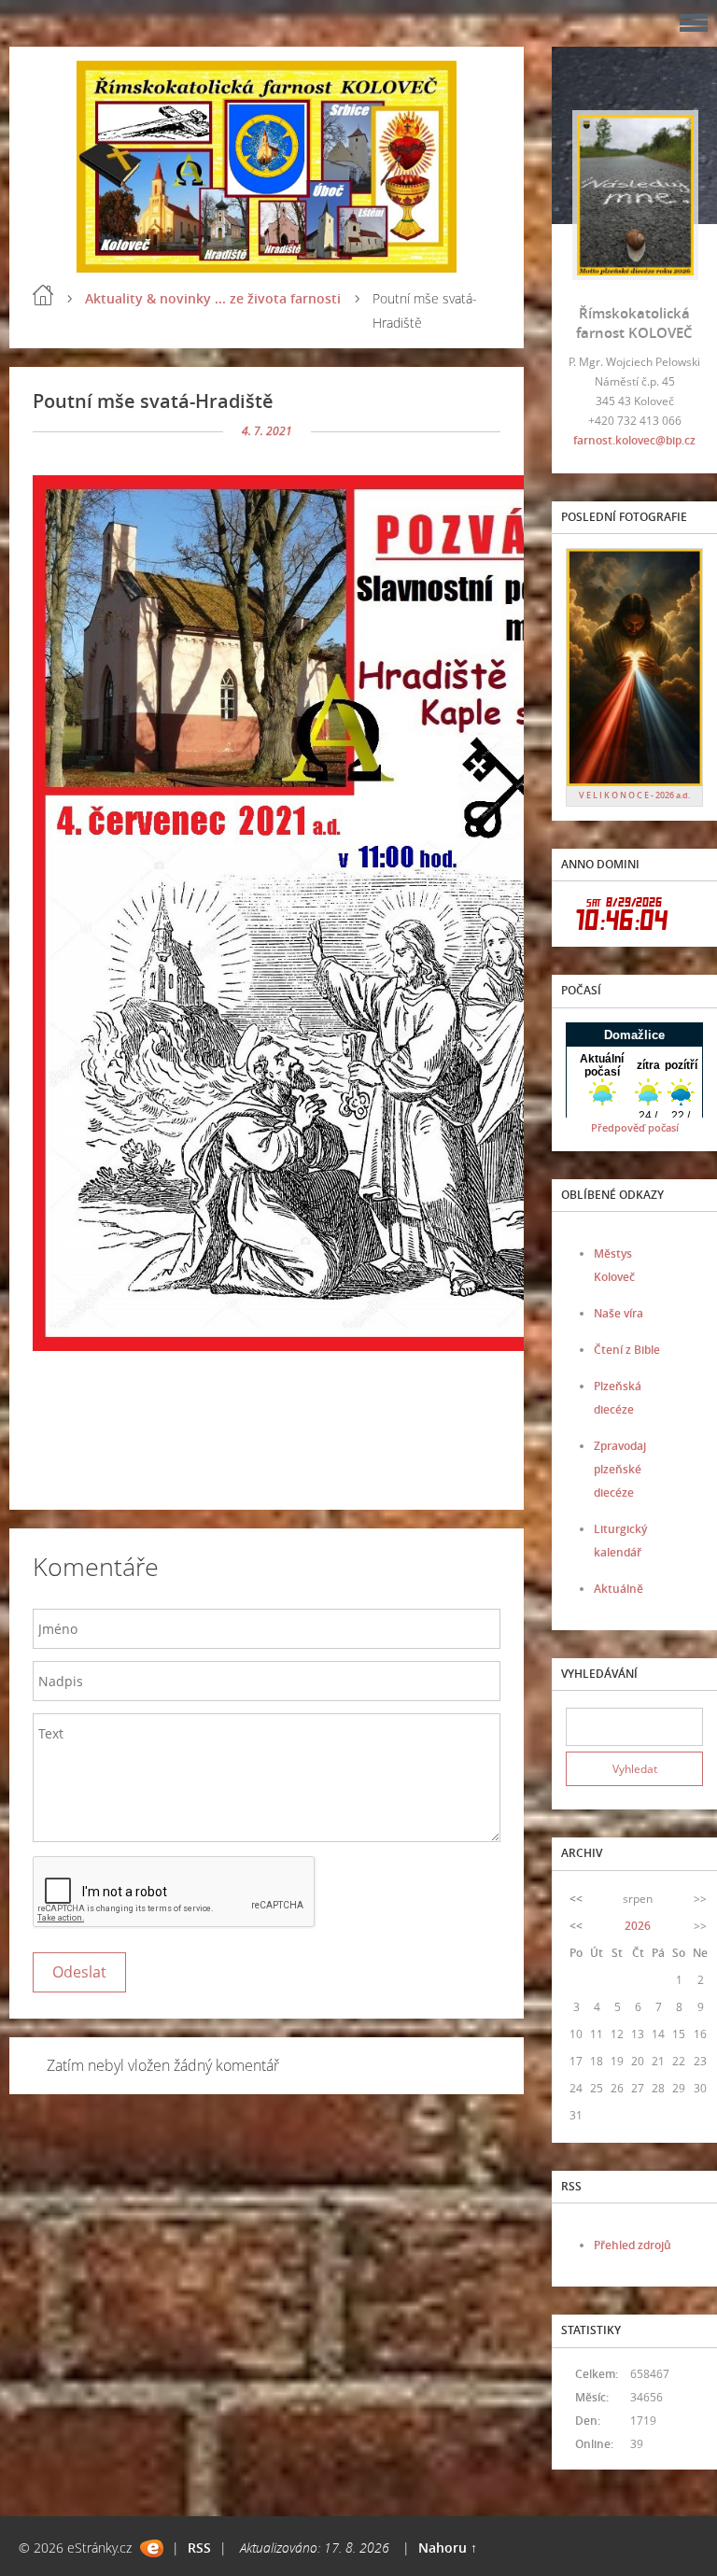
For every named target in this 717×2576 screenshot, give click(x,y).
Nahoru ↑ (448, 2548)
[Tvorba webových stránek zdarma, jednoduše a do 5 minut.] (152, 2548)
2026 (638, 1926)
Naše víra (619, 1313)
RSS (199, 2548)
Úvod (43, 295)
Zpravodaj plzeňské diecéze (620, 1469)
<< (576, 1899)
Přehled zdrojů (633, 2245)
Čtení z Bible (627, 1350)
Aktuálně (619, 1589)
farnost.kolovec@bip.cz (634, 440)
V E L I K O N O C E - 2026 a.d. (634, 795)
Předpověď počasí (635, 1127)
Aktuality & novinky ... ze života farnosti (213, 298)
